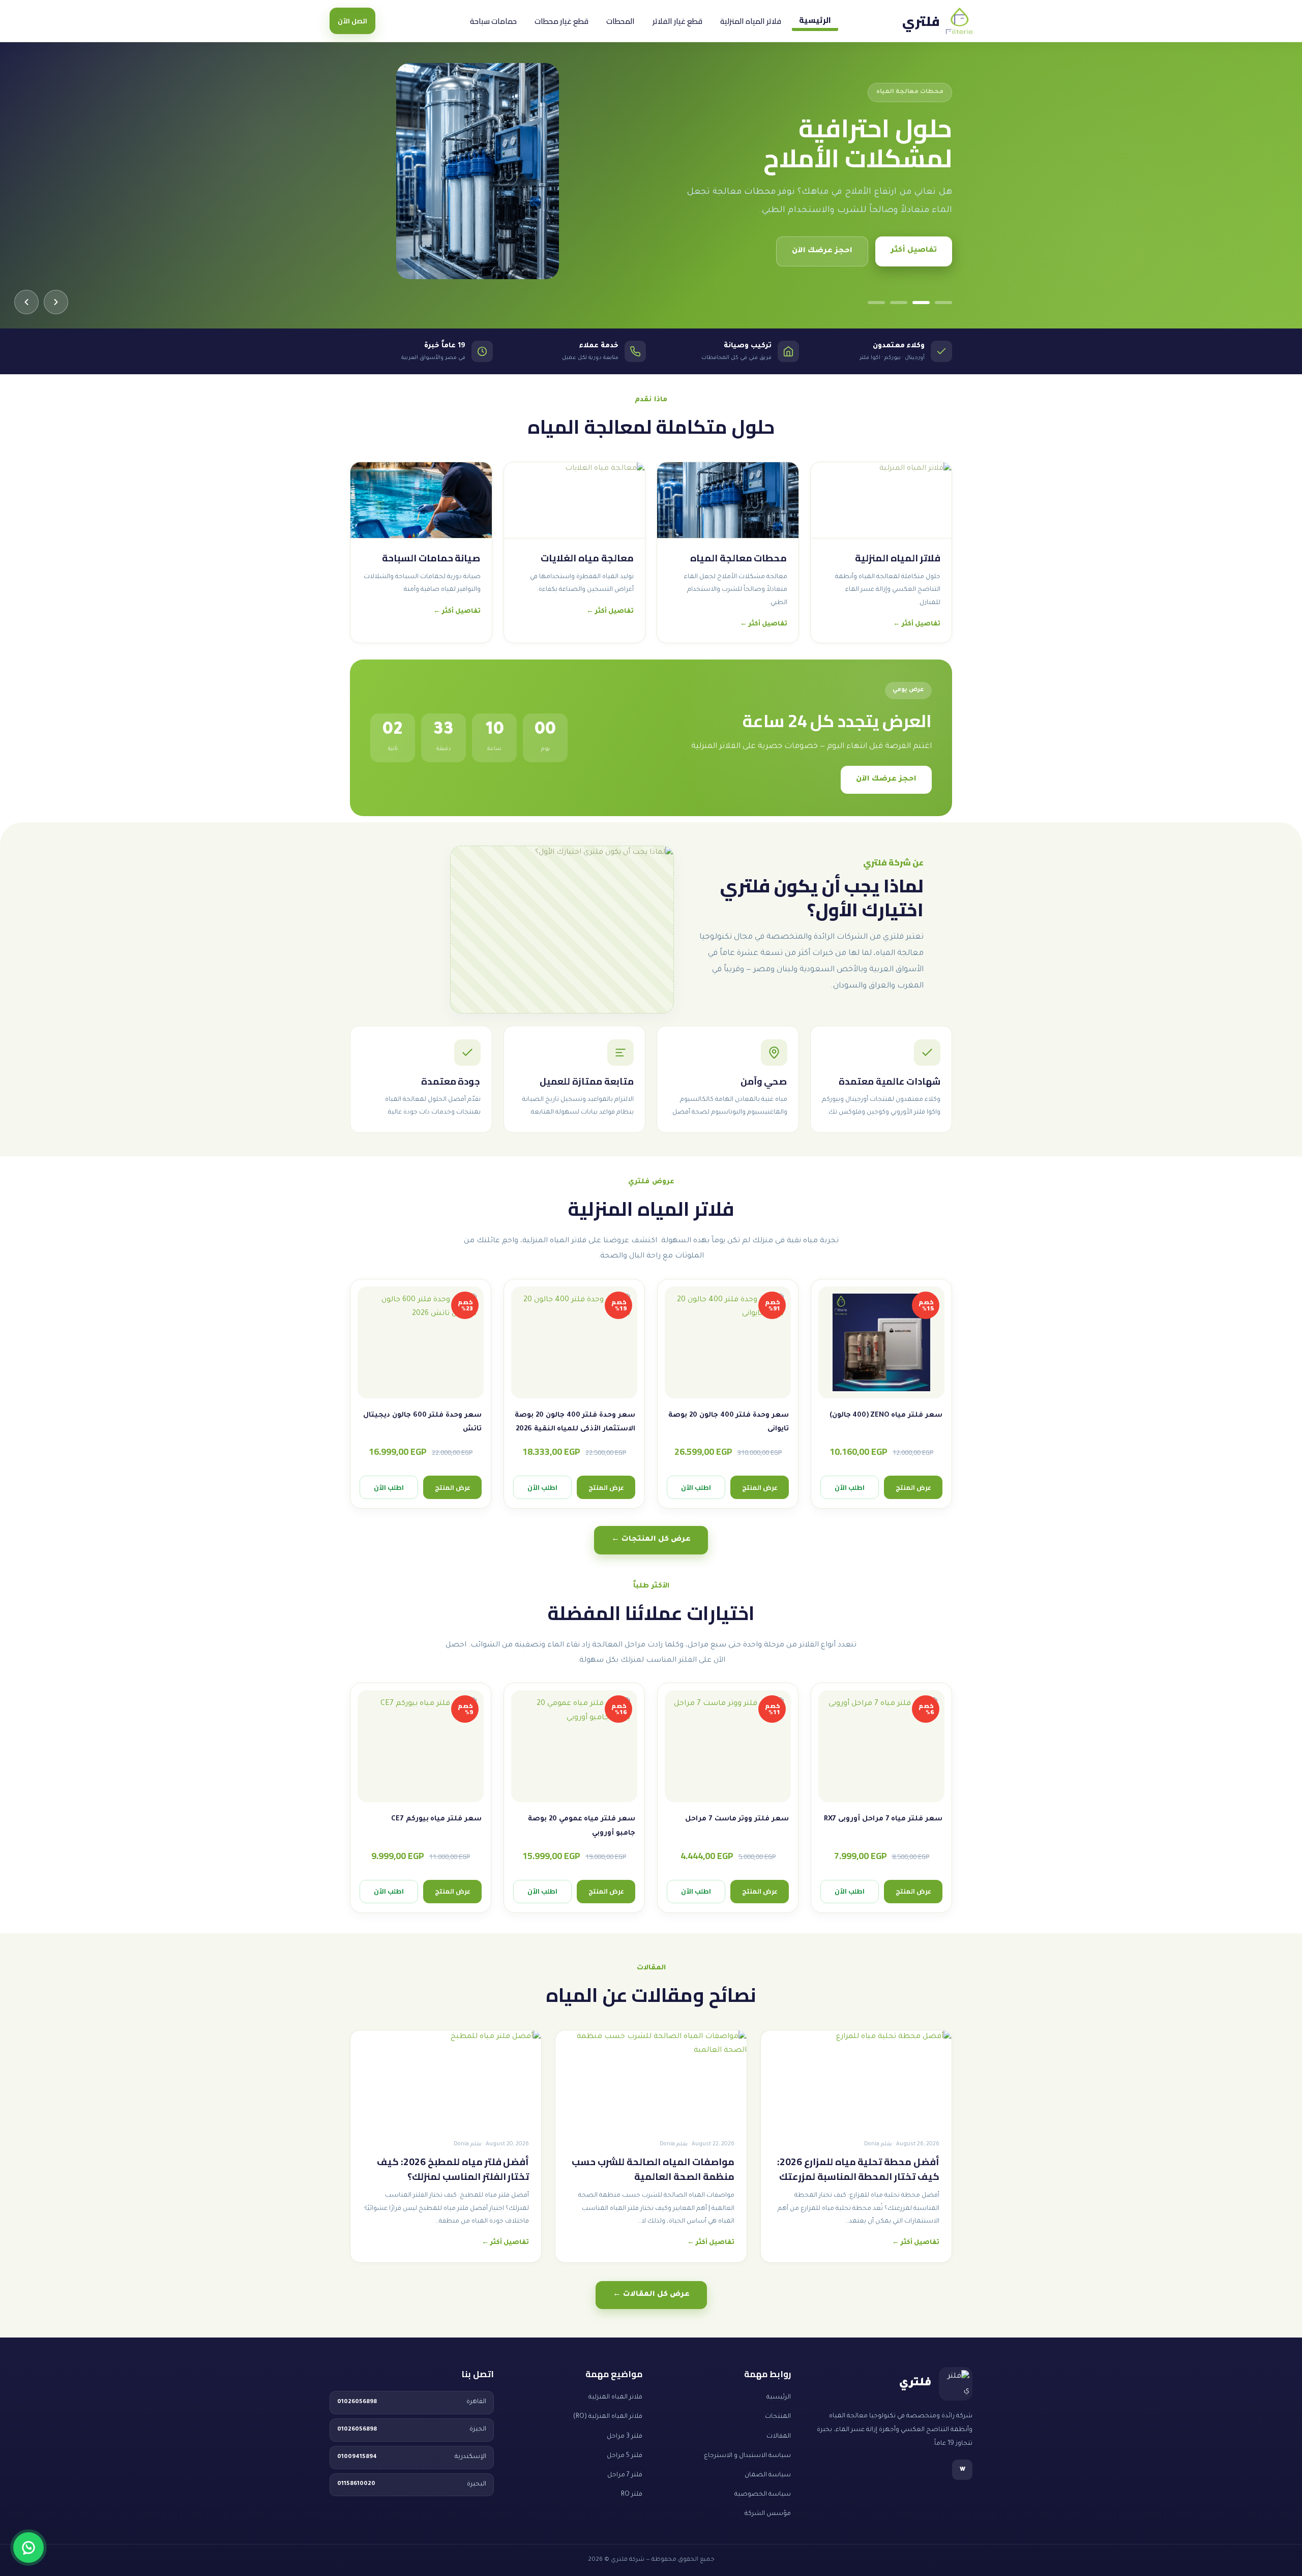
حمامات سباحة (493, 21)
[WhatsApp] (28, 2548)
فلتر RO (632, 2495)
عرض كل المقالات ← (651, 2295)
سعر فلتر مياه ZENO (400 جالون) (886, 1415)
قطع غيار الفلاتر (677, 21)
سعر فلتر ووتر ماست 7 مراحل (737, 1819)
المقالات (779, 2437)
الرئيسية (815, 20)
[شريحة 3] (899, 303)
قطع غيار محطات (561, 21)
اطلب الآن (850, 1487)
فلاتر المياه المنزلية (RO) (608, 2417)
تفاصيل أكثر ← (917, 624)
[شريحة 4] (876, 303)
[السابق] (56, 302)
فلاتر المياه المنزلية (751, 21)
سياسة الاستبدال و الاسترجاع (747, 2456)
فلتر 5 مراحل (625, 2456)
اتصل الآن (352, 21)
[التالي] (26, 302)
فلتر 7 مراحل (625, 2475)
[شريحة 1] (943, 303)
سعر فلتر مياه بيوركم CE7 (436, 1819)
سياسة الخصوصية (763, 2495)
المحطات (620, 21)
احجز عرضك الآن (822, 251)
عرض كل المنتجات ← (651, 1540)
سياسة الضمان (768, 2475)
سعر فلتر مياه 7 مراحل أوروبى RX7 (883, 1819)
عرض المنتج (913, 1487)
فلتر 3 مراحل (625, 2437)
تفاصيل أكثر (914, 251)
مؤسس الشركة (768, 2514)
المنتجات (778, 2417)
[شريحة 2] (921, 303)
